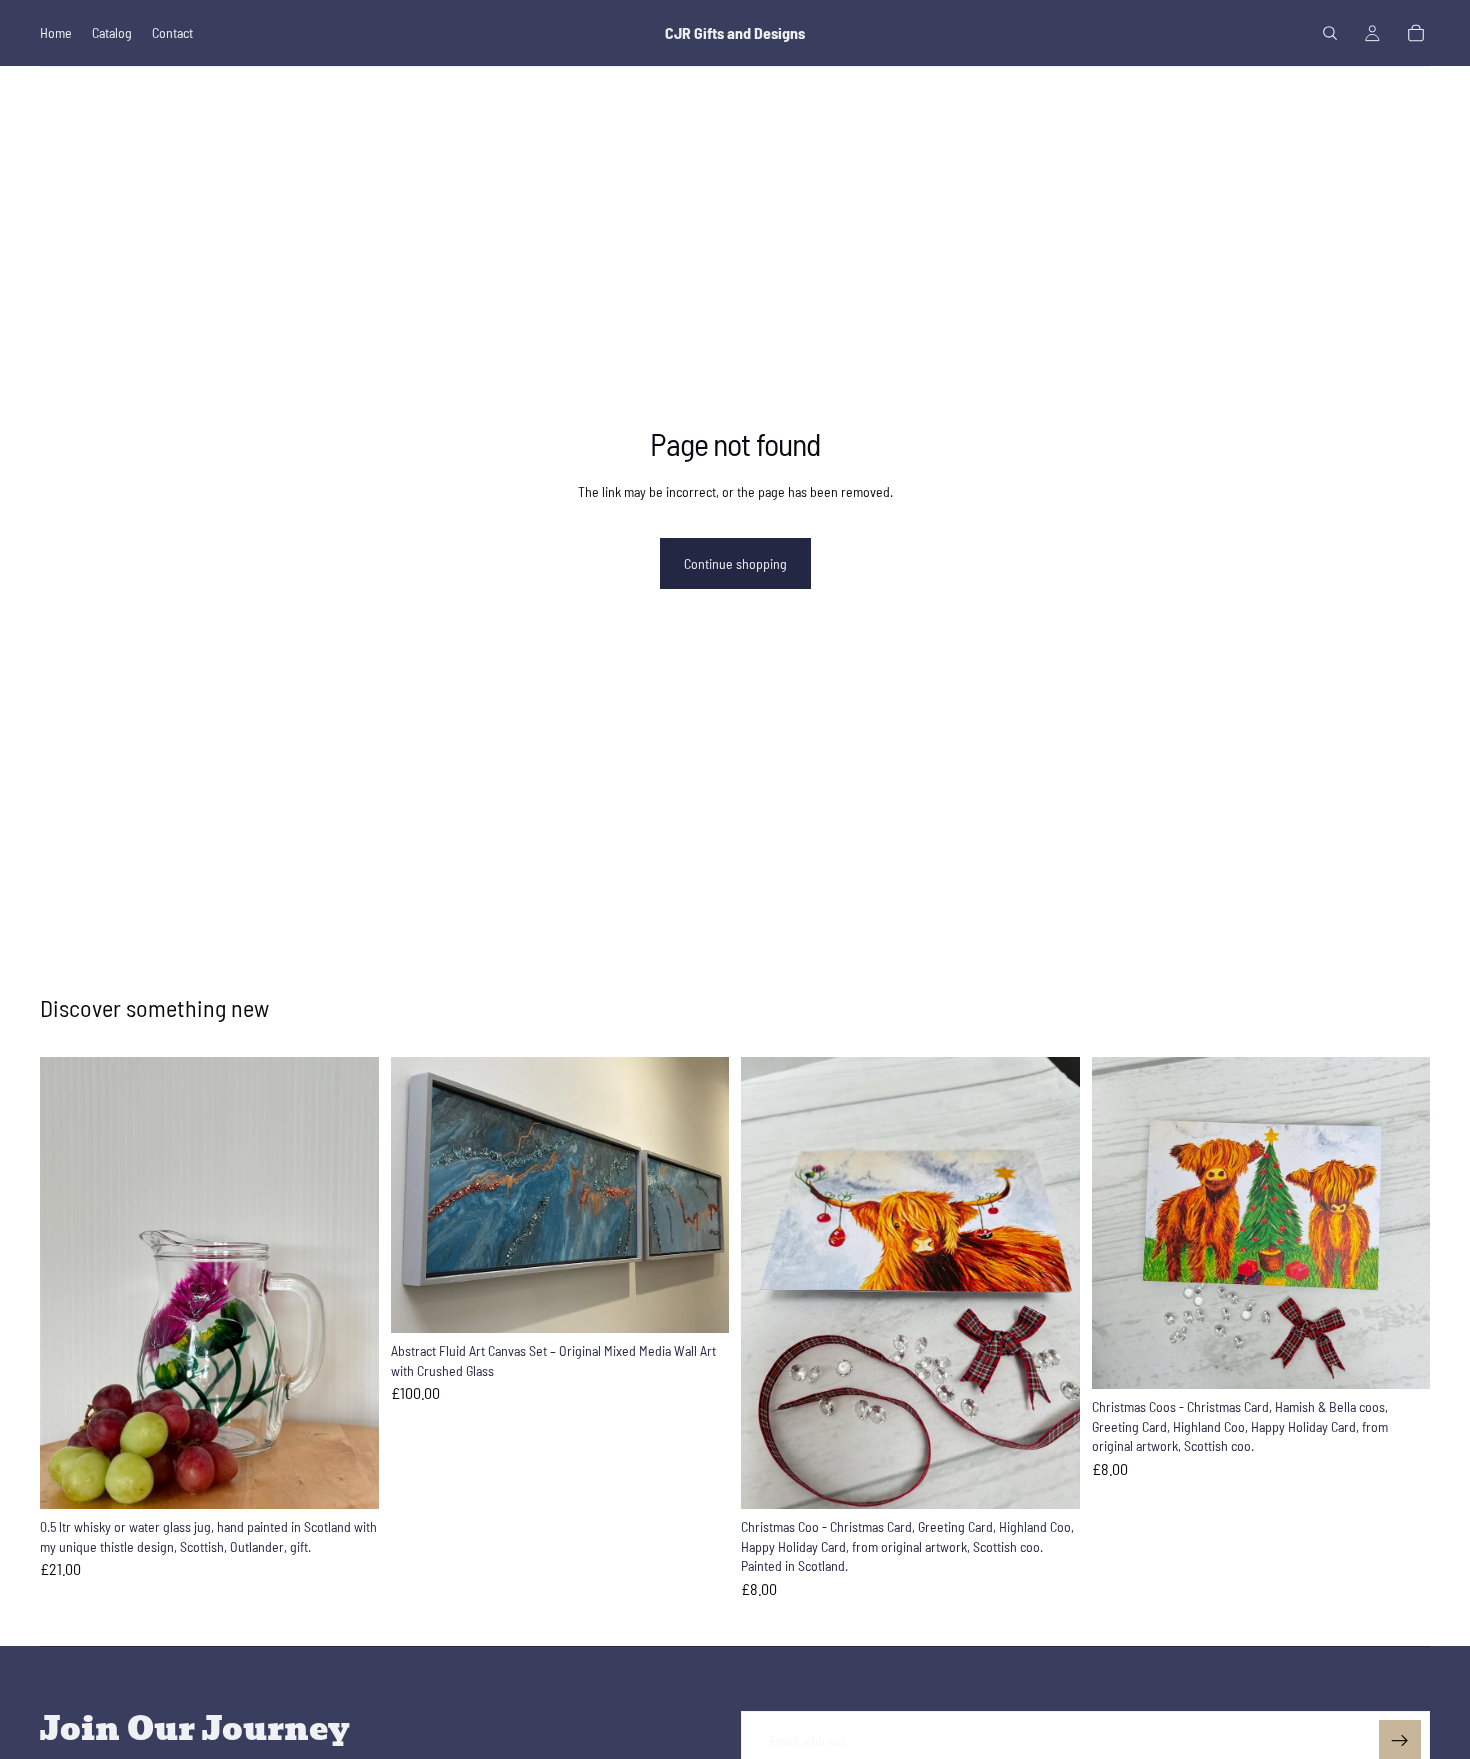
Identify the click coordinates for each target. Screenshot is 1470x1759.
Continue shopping (735, 563)
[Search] (1330, 33)
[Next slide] (699, 1195)
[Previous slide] (421, 1195)
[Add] (348, 1478)
